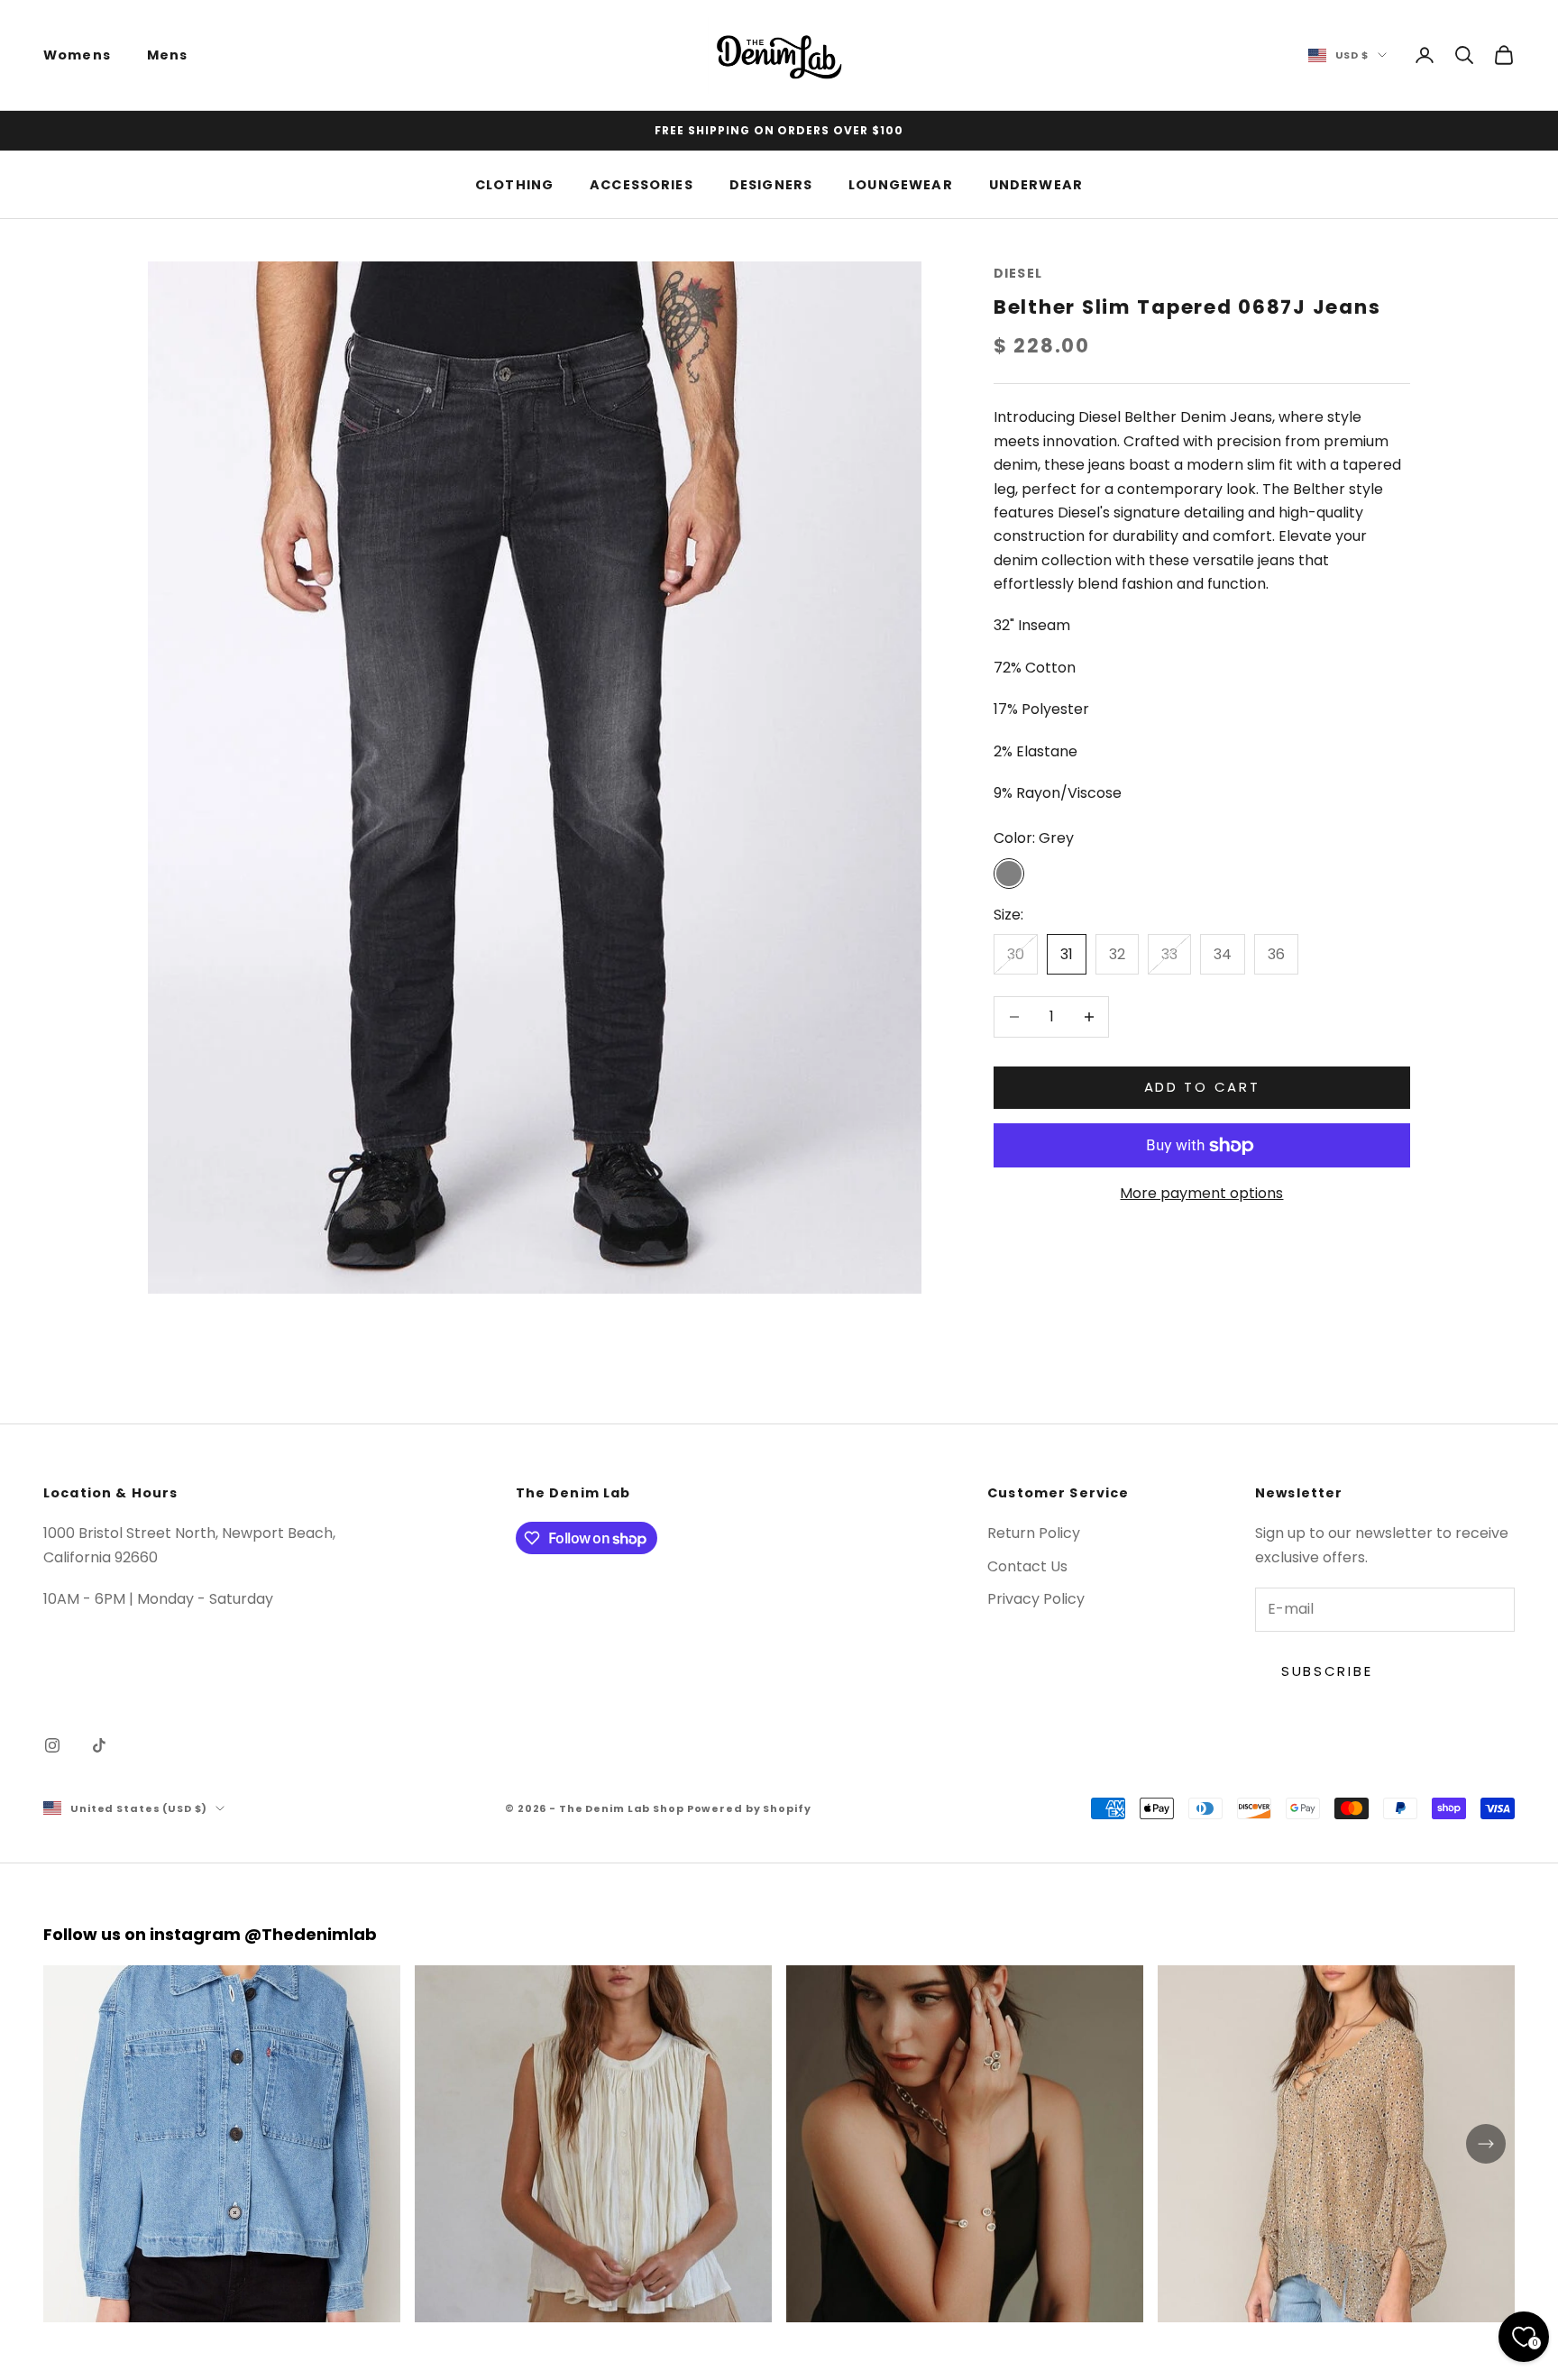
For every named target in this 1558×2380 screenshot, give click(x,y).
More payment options (1201, 1194)
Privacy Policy (1036, 1599)
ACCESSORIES (642, 184)
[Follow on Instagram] (52, 1745)
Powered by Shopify (749, 1808)
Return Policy (1034, 1533)
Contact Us (1027, 1566)
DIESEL (1018, 273)
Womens (77, 55)
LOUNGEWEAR (901, 184)
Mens (168, 55)
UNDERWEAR (1036, 184)
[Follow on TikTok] (99, 1745)
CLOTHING (514, 184)
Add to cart (1202, 1087)
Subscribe (1327, 1671)
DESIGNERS (771, 184)
